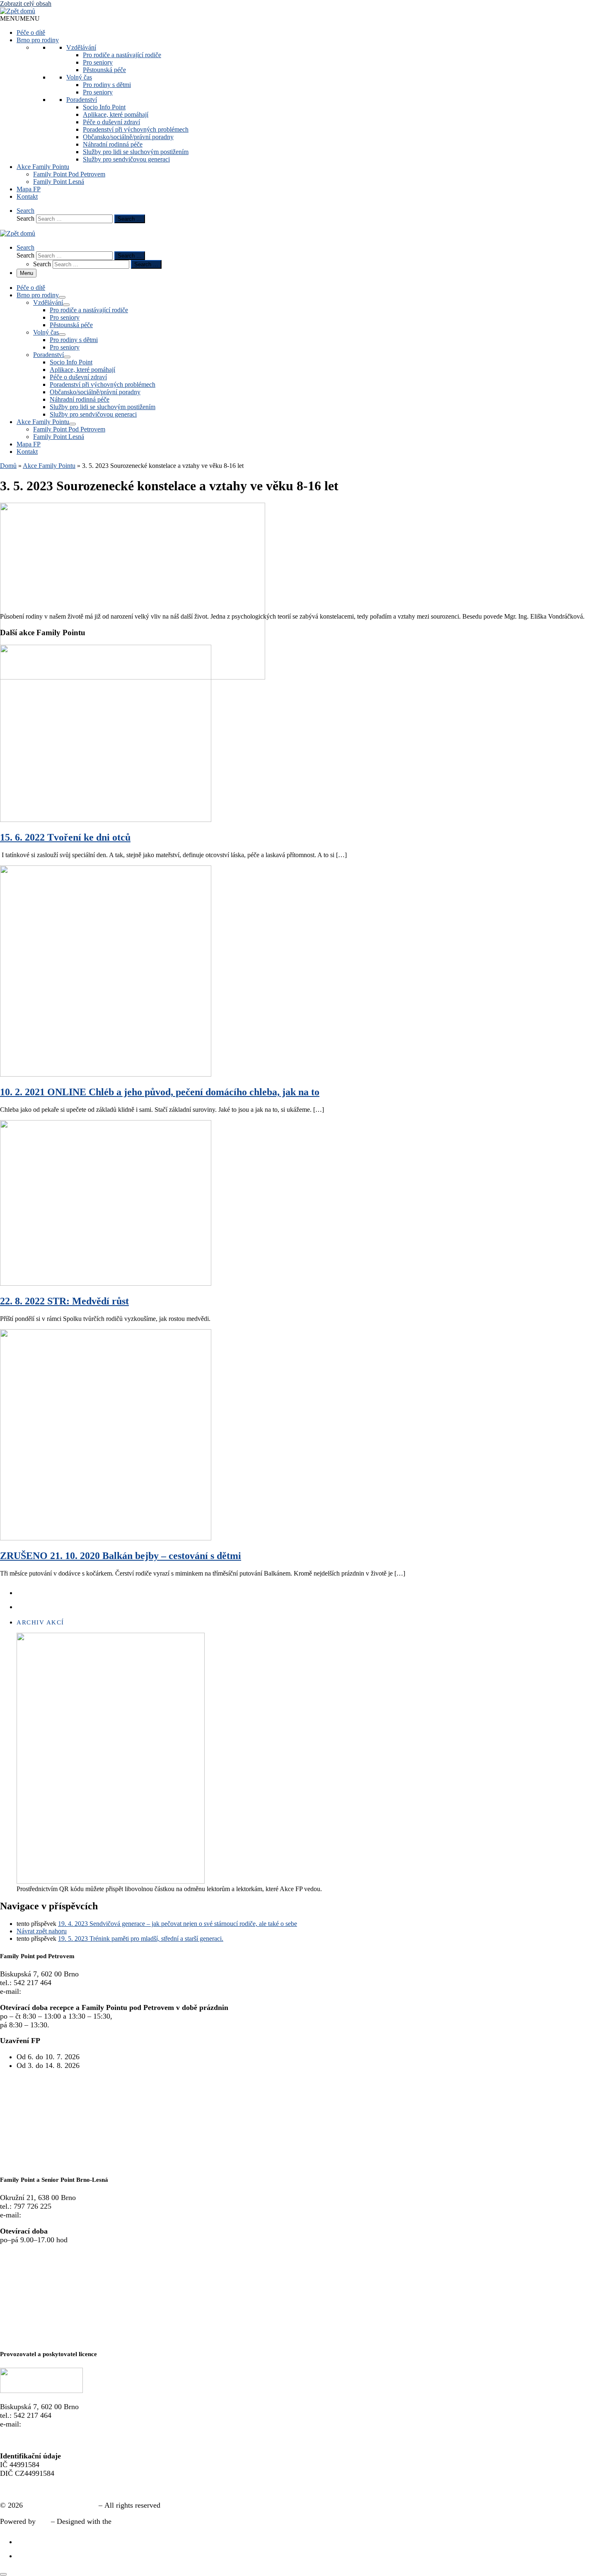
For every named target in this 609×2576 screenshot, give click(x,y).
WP (43, 2521)
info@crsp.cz (43, 2424)
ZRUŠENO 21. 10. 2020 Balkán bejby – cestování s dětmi (121, 1556)
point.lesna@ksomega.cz (61, 2215)
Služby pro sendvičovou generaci (126, 159)
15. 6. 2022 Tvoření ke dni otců (65, 837)
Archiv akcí (40, 1622)
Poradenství (82, 100)
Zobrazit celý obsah (26, 4)
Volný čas (79, 77)
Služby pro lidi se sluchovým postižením (136, 152)
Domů (8, 466)
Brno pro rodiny (38, 40)
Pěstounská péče (104, 70)
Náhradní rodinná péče (113, 144)
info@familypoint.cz (54, 1991)
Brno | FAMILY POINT (61, 2505)
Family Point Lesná (59, 182)
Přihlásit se (17, 2489)
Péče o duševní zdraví (111, 122)
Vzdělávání (81, 47)
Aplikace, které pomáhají (116, 114)
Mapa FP (29, 189)
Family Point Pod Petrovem (69, 174)
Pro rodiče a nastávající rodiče (122, 55)
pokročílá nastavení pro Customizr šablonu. (179, 2521)
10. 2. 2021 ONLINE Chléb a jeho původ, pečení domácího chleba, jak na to (160, 1092)
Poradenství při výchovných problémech (136, 129)
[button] (20, 18)
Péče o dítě (31, 33)
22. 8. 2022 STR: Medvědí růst (64, 1301)
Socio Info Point (104, 107)
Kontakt (27, 196)
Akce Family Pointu (43, 167)
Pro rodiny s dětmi (107, 85)
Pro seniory (98, 62)
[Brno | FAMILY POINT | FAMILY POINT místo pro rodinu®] (18, 11)
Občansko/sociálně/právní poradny (128, 137)
